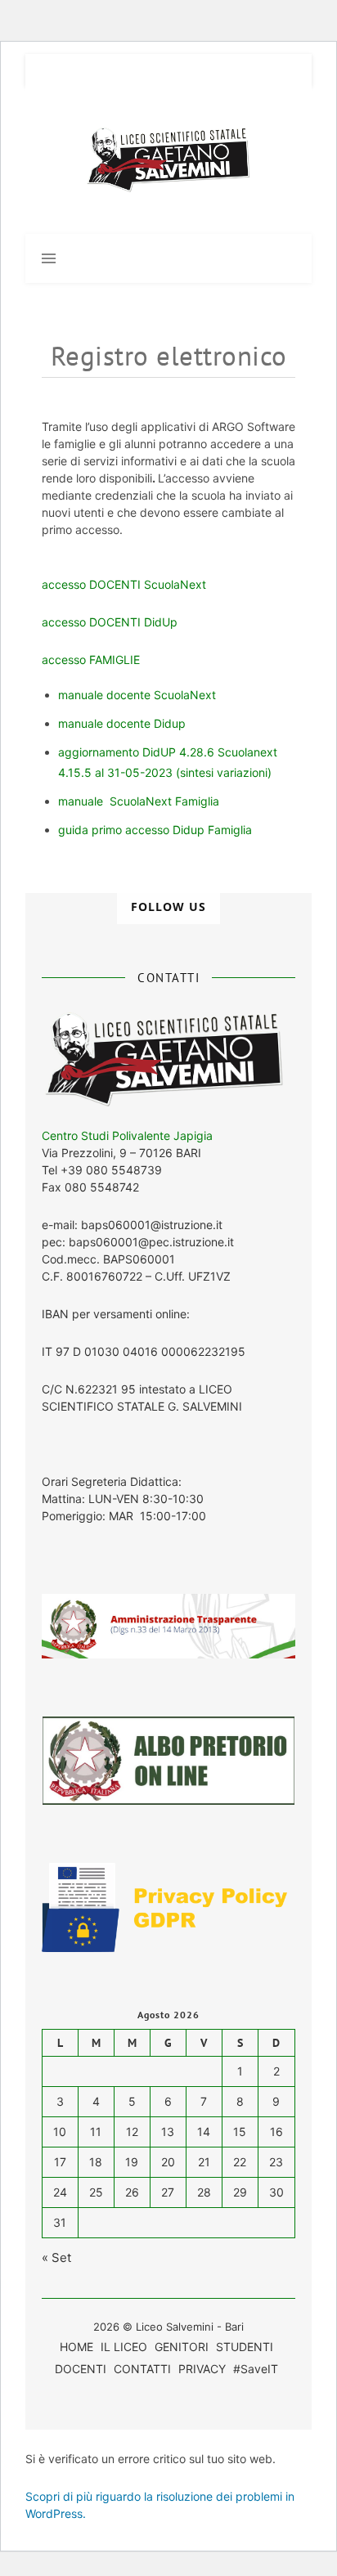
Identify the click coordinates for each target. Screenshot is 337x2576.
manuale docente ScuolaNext (137, 695)
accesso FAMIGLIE (91, 660)
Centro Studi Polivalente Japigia (127, 1135)
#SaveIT (256, 2369)
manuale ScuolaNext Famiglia (139, 801)
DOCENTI (81, 2369)
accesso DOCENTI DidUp (110, 622)
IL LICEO (124, 2347)
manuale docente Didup (122, 723)
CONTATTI (142, 2369)
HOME (76, 2347)
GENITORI (182, 2347)
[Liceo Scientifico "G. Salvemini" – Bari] (168, 160)
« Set (56, 2257)
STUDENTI (245, 2347)
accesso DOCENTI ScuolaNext (126, 584)
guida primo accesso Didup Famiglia (155, 830)
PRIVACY (202, 2369)
